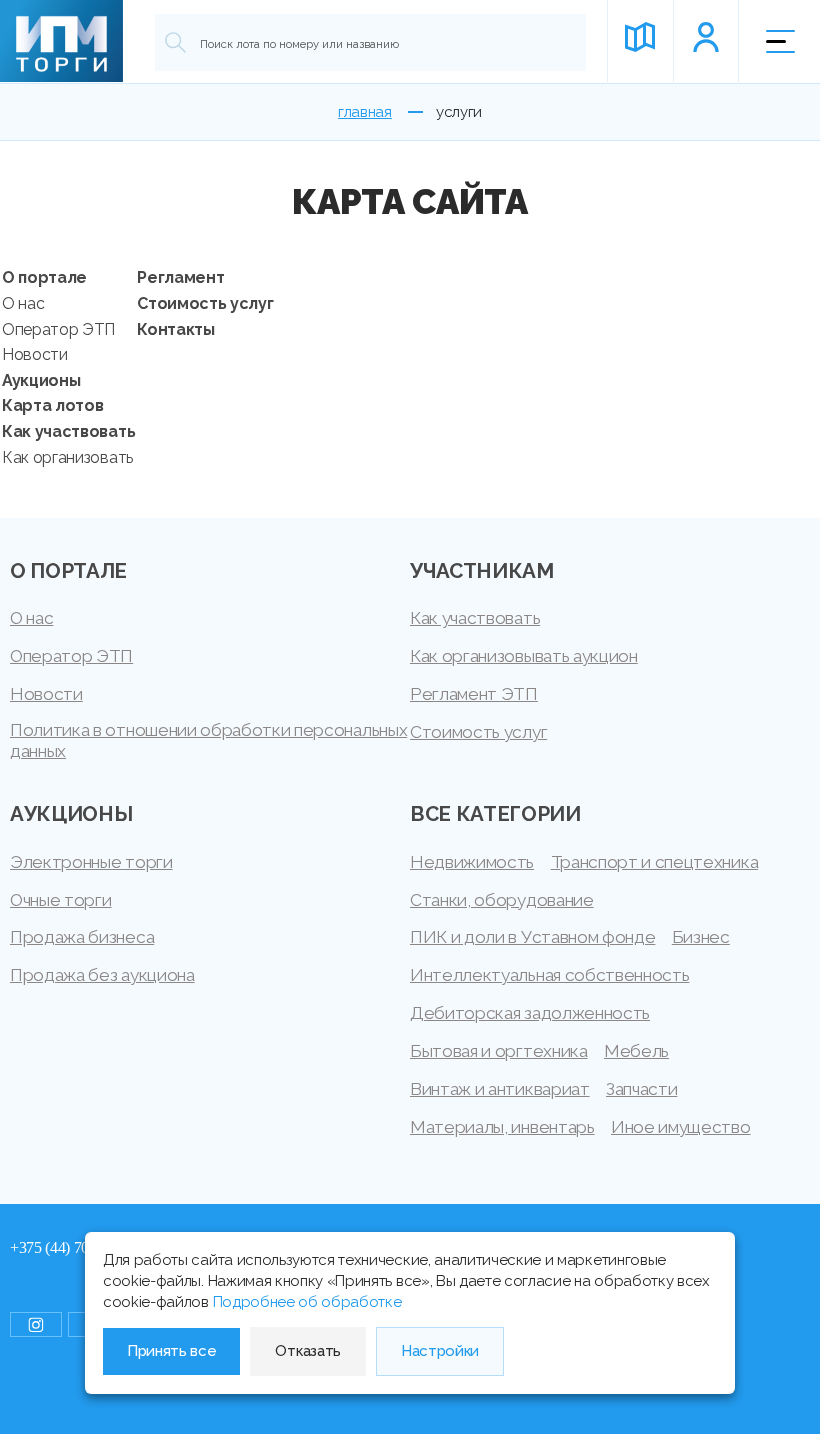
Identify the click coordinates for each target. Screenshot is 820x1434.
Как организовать (67, 457)
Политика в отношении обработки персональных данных (208, 740)
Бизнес (701, 937)
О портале (44, 277)
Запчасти (641, 1089)
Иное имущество (681, 1127)
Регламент (180, 277)
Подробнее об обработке (307, 1302)
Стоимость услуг (205, 303)
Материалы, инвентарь (502, 1127)
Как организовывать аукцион (524, 656)
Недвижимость (472, 862)
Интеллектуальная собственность (549, 975)
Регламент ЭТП (474, 694)
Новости (35, 354)
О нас (23, 303)
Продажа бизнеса (82, 937)
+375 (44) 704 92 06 (72, 1247)
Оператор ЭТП (58, 329)
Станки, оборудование (502, 900)
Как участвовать (68, 431)
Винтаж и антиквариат (500, 1089)
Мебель (636, 1051)
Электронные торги (91, 862)
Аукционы (41, 380)
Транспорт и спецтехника (655, 862)
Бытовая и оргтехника (499, 1051)
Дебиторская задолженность (530, 1013)
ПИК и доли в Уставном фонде (532, 937)
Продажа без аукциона (102, 975)
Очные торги (60, 900)
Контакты (175, 329)
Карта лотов (52, 405)
